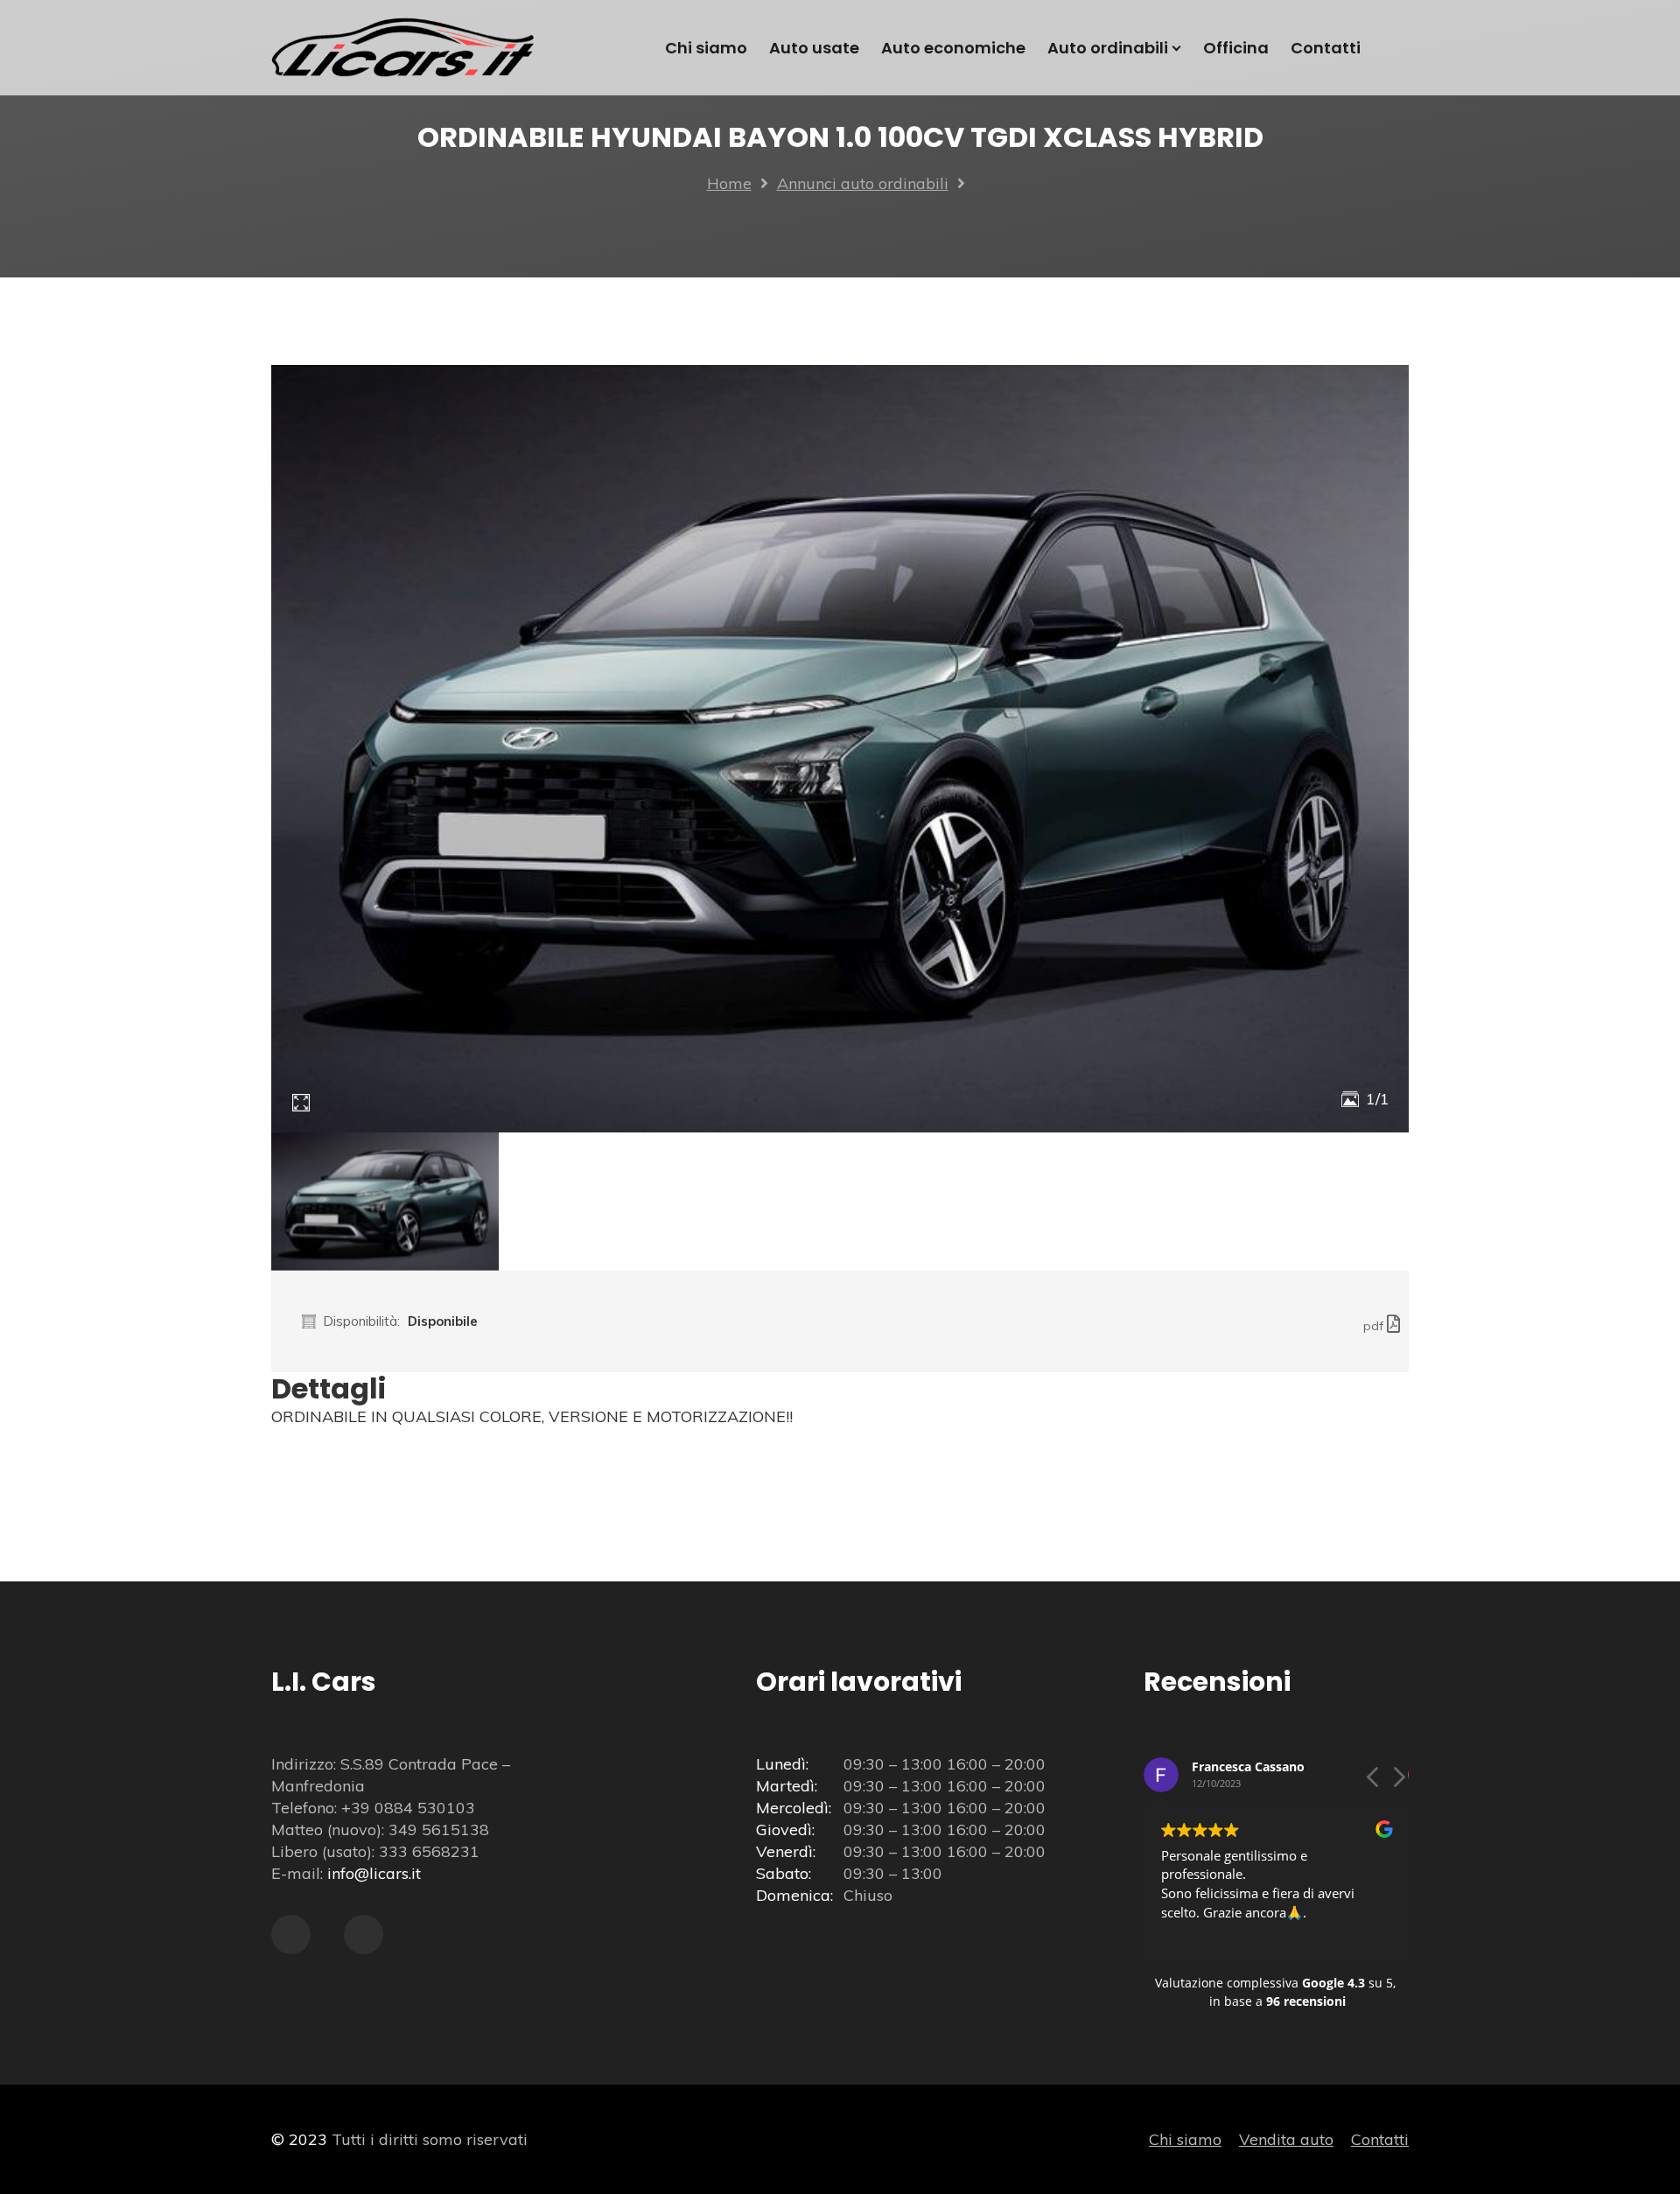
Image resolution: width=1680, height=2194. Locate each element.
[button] (1398, 1782)
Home (729, 183)
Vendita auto (1286, 2139)
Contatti (1380, 2139)
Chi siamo (1185, 2139)
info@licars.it (374, 1873)
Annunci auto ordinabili (863, 183)
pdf (1375, 1326)
